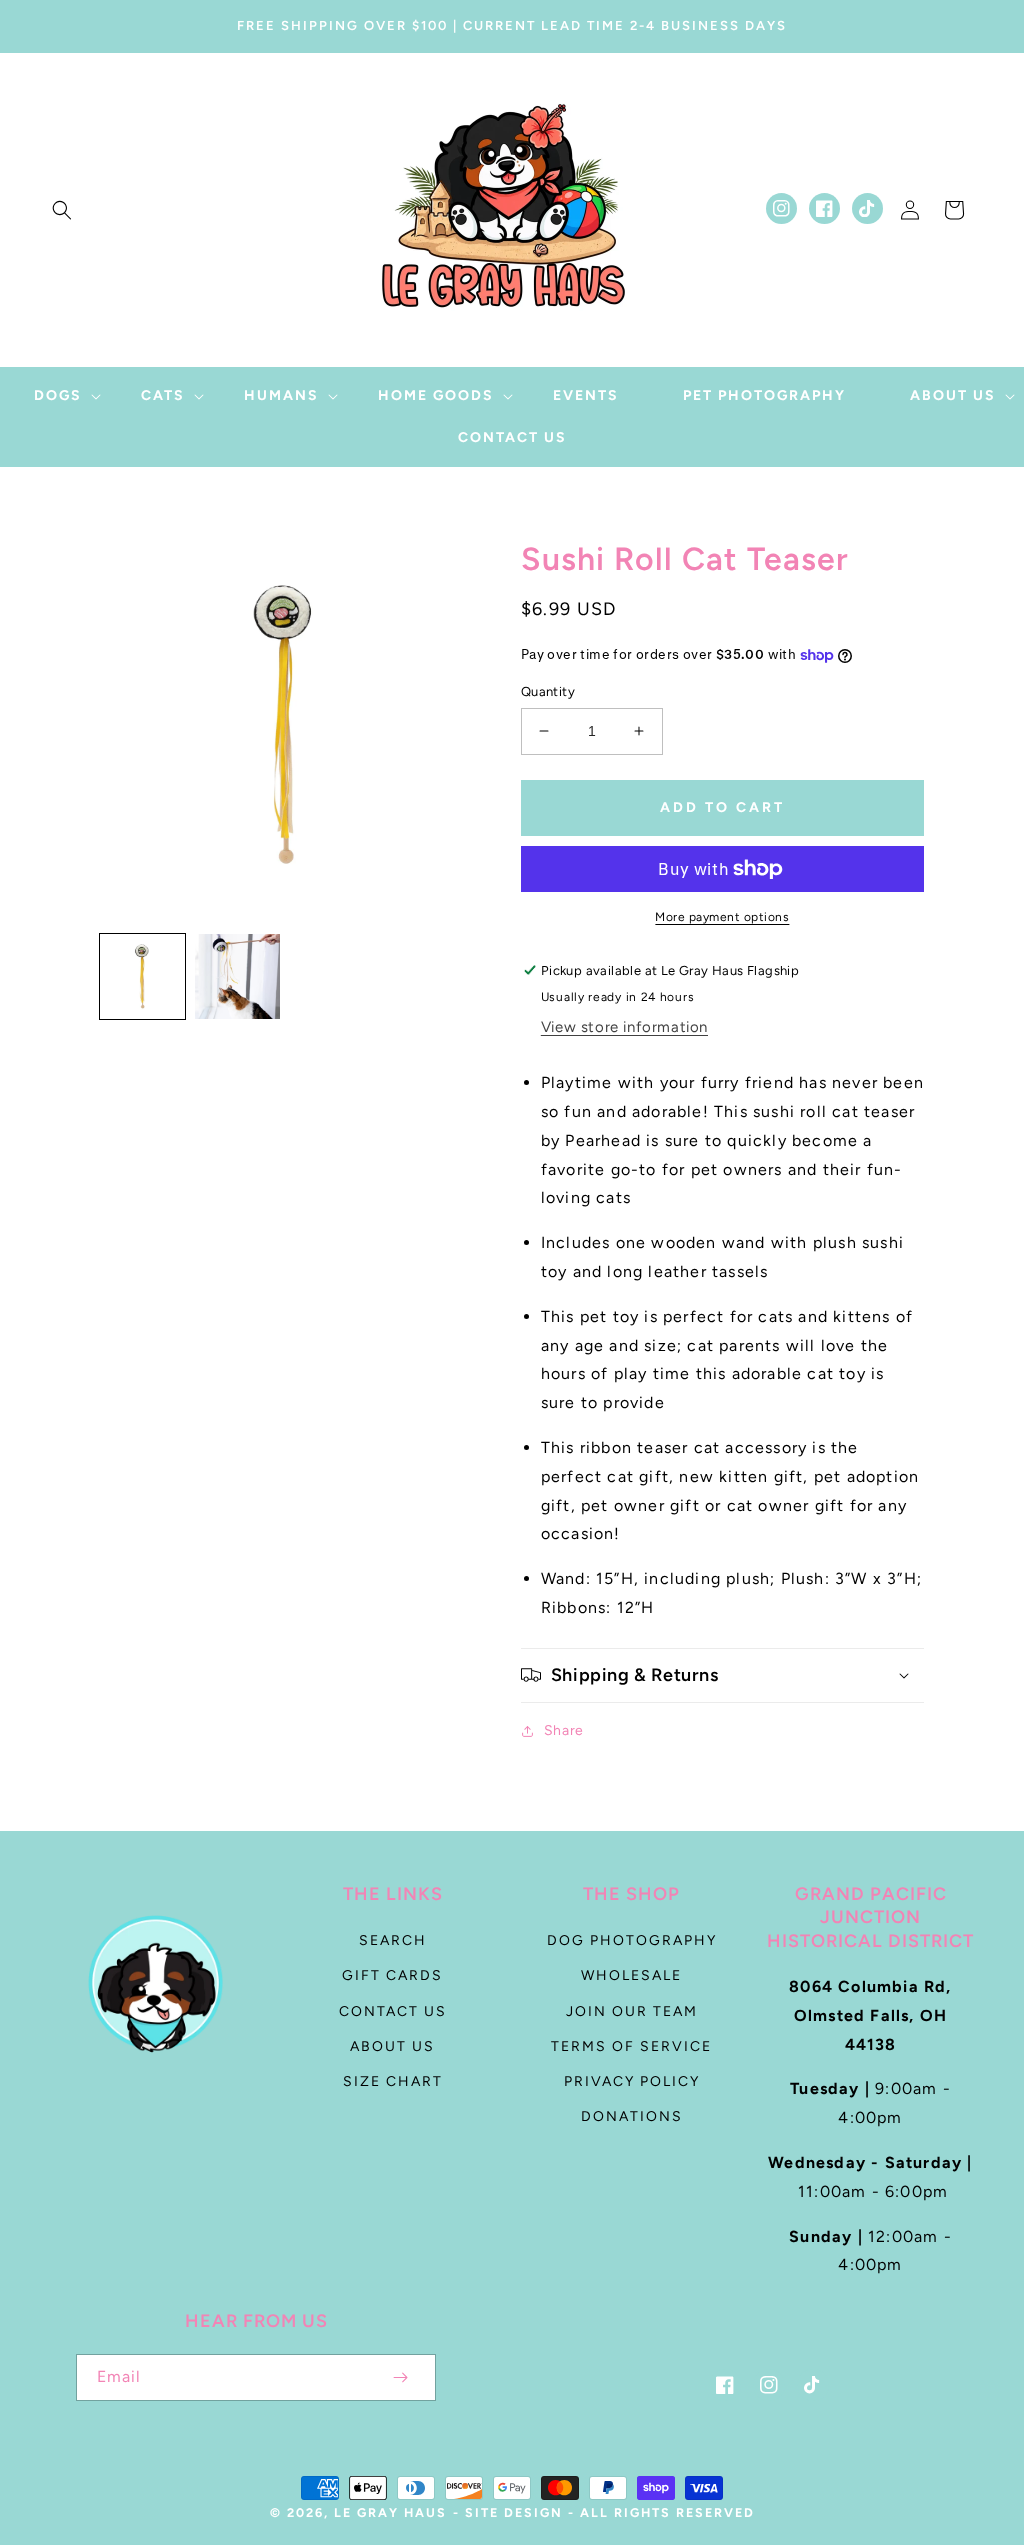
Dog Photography (632, 1940)
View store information (624, 1027)
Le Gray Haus (390, 2512)
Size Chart (393, 2081)
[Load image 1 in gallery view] (142, 976)
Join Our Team (632, 2011)
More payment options (722, 917)
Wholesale (631, 1975)
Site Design (514, 2512)
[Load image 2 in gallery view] (237, 976)
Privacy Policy (632, 2081)
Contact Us (393, 2011)
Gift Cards (392, 1975)
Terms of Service (631, 2046)
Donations (632, 2116)
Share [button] (564, 1730)
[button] (62, 210)
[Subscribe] (400, 2377)
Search (393, 1940)
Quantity (548, 691)
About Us (392, 2046)
